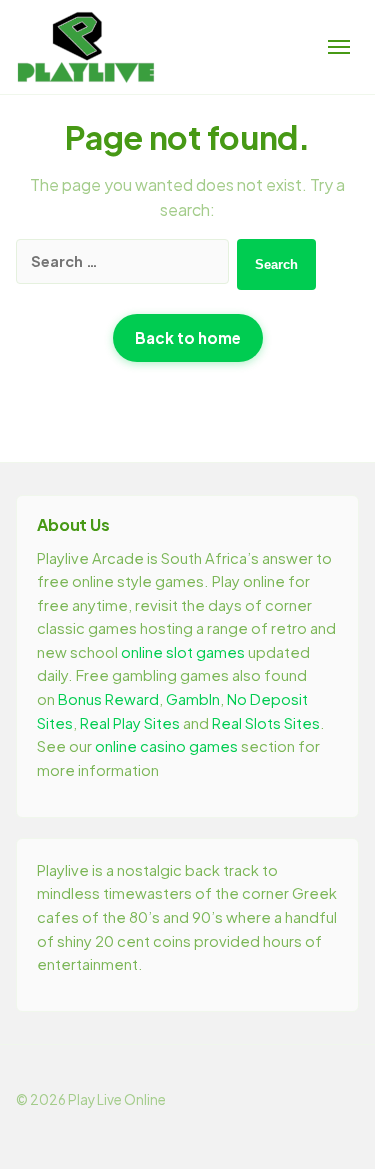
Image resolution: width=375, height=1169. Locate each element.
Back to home (188, 337)
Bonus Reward (108, 699)
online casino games (166, 746)
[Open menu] (339, 47)
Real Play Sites (130, 723)
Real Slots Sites (266, 723)
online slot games (183, 652)
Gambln (193, 699)
